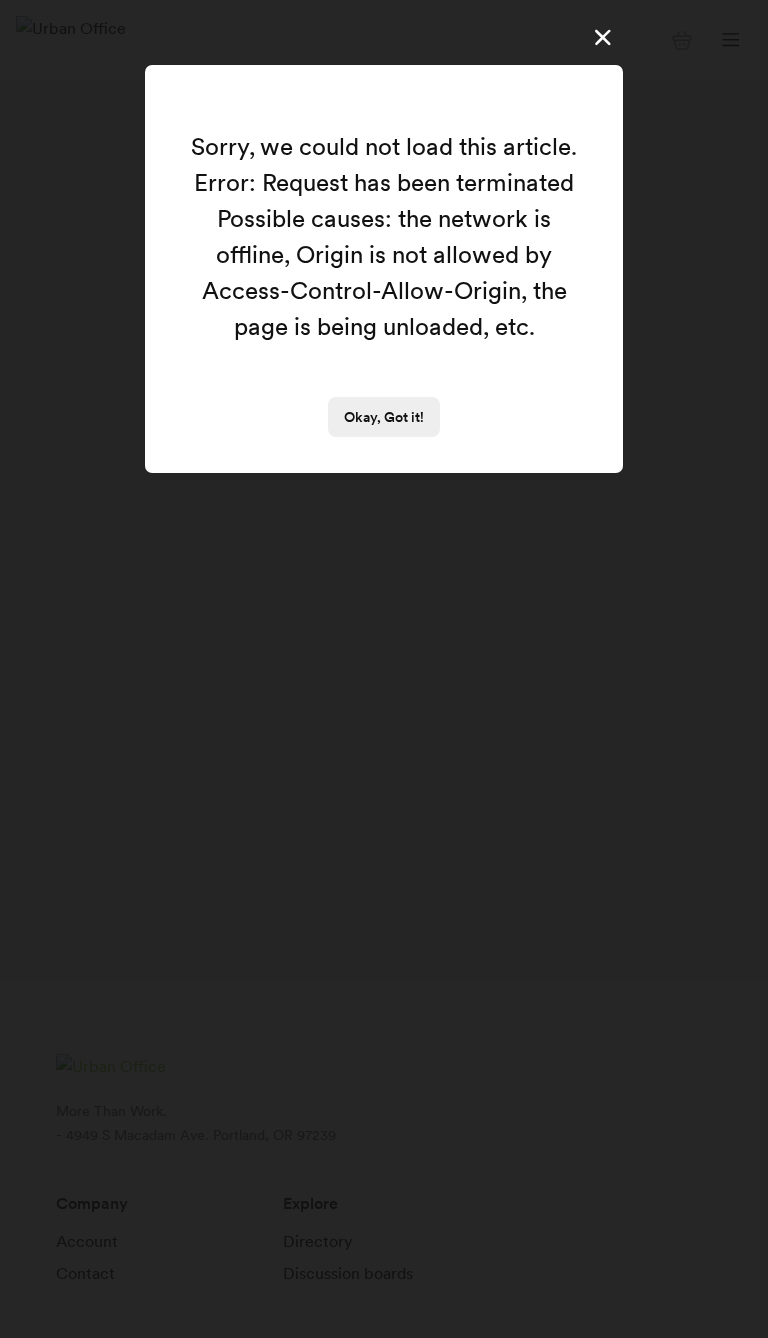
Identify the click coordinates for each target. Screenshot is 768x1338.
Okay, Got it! (384, 417)
